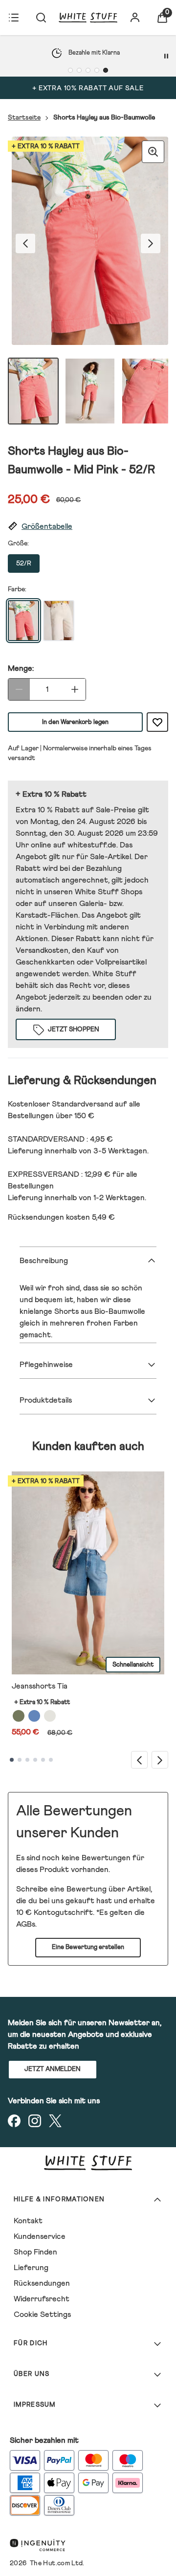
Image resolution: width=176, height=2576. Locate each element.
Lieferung (31, 2268)
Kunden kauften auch (88, 1447)
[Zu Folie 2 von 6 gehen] (20, 1760)
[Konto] (135, 18)
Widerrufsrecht (42, 2299)
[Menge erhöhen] (75, 689)
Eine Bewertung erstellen (88, 1947)
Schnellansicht (133, 1665)
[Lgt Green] (19, 1716)
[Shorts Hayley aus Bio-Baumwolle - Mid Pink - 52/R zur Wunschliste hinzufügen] (157, 722)
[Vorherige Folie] (139, 1760)
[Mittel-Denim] (34, 1716)
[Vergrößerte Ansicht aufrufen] (153, 152)
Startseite (24, 118)
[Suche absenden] (41, 18)
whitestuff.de (92, 845)
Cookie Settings (42, 2314)
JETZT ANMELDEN (53, 2069)
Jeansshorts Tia (40, 1686)
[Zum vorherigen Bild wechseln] (25, 243)
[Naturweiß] (50, 1716)
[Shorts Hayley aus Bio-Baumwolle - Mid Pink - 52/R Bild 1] (33, 391)
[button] (88, 527)
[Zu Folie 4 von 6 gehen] (35, 1760)
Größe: (18, 543)
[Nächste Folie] (160, 1760)
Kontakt (28, 2221)
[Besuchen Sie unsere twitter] (55, 2121)
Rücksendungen (42, 2283)
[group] (88, 243)
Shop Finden (35, 2252)
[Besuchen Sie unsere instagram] (35, 2121)
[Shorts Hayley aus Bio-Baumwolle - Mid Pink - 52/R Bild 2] (90, 391)
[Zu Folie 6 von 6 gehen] (51, 1760)
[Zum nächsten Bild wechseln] (151, 243)
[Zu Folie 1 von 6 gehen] (12, 1760)
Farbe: (17, 589)
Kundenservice (40, 2236)
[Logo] (88, 18)
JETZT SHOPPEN (74, 1030)
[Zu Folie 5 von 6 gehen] (43, 1760)
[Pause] (166, 56)
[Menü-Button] (14, 18)
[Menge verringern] (19, 689)
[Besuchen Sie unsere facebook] (14, 2121)
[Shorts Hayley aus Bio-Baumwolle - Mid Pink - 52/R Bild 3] (147, 391)
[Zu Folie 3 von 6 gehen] (27, 1760)
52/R (24, 563)
